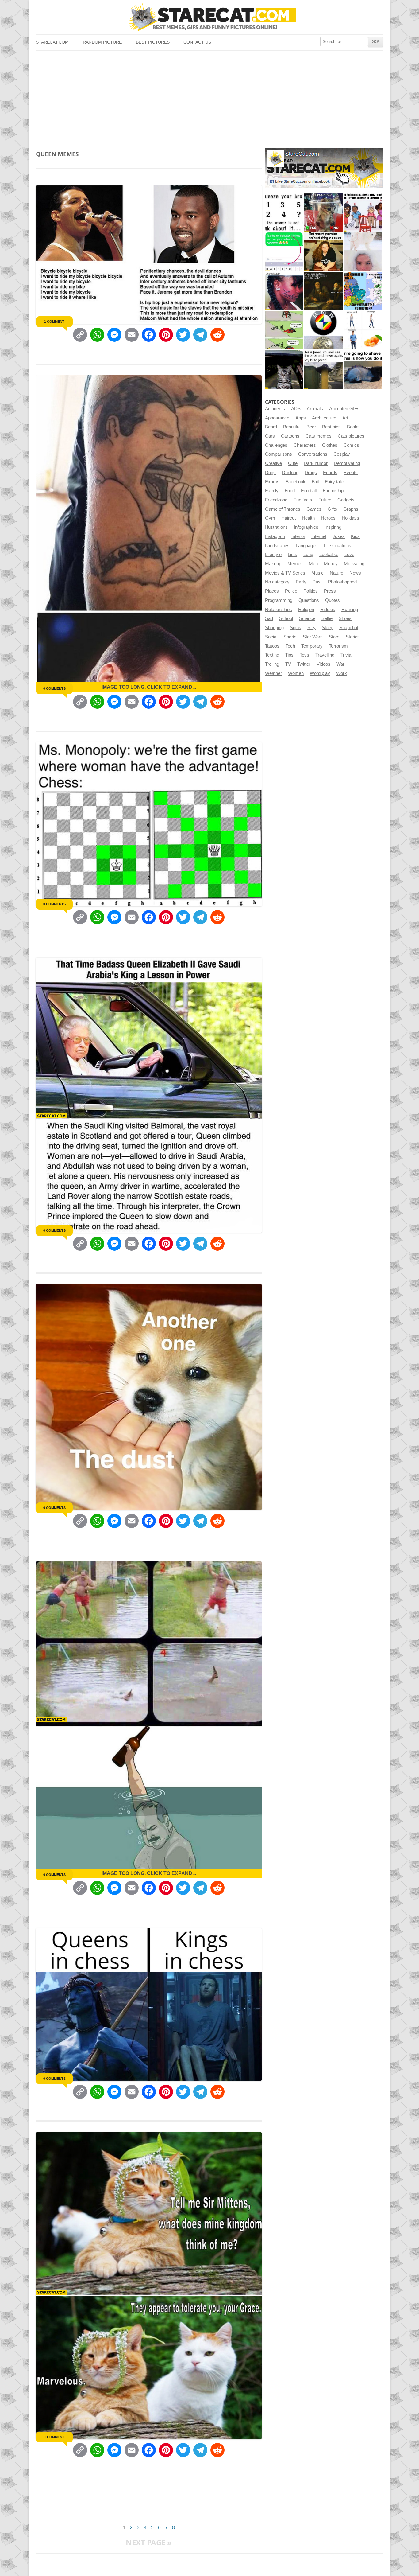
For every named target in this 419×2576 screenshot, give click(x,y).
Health (308, 518)
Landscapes (277, 546)
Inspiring (333, 527)
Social (271, 637)
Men (313, 564)
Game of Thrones (283, 509)
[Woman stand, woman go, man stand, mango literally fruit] (363, 330)
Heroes (328, 518)
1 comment (54, 322)
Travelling (325, 655)
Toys (304, 655)
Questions (309, 600)
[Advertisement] (209, 97)
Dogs (270, 473)
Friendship (333, 491)
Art (345, 418)
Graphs (351, 509)
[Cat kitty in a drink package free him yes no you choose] (323, 212)
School (286, 618)
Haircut (288, 518)
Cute (293, 463)
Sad (269, 618)
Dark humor (316, 463)
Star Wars (313, 637)
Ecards (330, 473)
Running (350, 610)
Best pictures (153, 42)
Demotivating (347, 463)
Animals (315, 409)
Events (351, 473)
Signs (296, 628)
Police (291, 591)
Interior (298, 536)
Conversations (313, 454)
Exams (272, 482)
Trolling (272, 664)
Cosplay (342, 454)
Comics (351, 445)
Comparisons (279, 454)
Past (317, 582)
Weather (273, 673)
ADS (296, 409)
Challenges (276, 445)
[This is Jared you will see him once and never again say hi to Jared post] (323, 370)
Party (301, 582)
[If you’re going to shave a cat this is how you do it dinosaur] (363, 370)
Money (331, 564)
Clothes (330, 445)
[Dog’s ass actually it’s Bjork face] (363, 252)
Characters (305, 445)
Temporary (312, 646)
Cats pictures (351, 436)
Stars (334, 637)
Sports (290, 637)
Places (272, 591)
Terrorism (338, 646)
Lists (292, 555)
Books (353, 427)
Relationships (279, 610)
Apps (301, 418)
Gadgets (346, 500)
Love (349, 555)
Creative (273, 463)
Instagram (275, 536)
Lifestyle (273, 555)
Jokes (339, 536)
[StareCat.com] (209, 17)
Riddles (328, 610)
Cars (270, 436)
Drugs (311, 473)
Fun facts (303, 500)
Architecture (324, 418)
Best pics (331, 427)
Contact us (197, 42)
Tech (290, 646)
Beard (271, 427)
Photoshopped (342, 582)
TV (288, 664)
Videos (323, 664)
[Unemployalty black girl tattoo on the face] (284, 291)
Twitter (304, 664)
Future (325, 500)
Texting (272, 655)
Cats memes (319, 436)
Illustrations (276, 527)
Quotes (333, 600)
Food (290, 491)
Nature (336, 573)
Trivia (346, 655)
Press (330, 591)
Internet (319, 536)
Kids (355, 536)
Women (296, 673)
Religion (306, 610)
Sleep (327, 628)
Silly (311, 628)
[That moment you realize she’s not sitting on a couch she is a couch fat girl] (323, 252)
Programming (279, 600)
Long (308, 555)
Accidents (275, 409)
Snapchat (349, 628)
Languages (307, 546)
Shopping (274, 628)
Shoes (345, 618)
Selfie (327, 618)
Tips (289, 655)
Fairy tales (335, 482)
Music (317, 573)
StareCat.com (52, 42)
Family (272, 491)
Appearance (277, 418)
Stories (353, 637)
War (340, 664)
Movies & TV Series (285, 573)
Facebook (296, 482)
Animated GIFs (344, 409)
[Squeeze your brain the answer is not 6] (284, 212)
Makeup (273, 564)
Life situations (338, 546)
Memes (295, 564)
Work (342, 673)
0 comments (54, 688)
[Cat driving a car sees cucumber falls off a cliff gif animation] (284, 370)
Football (309, 491)
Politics (311, 591)
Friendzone (276, 500)
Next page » (149, 2542)
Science (307, 618)
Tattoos (272, 646)
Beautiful (292, 427)
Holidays (350, 518)
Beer (311, 427)
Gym (270, 518)
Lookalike (329, 555)
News (355, 573)
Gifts (332, 509)
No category (277, 582)
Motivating (354, 564)
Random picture (102, 42)
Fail (315, 482)
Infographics (306, 527)
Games (314, 509)
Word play (320, 673)
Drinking (290, 473)
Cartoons (290, 436)
